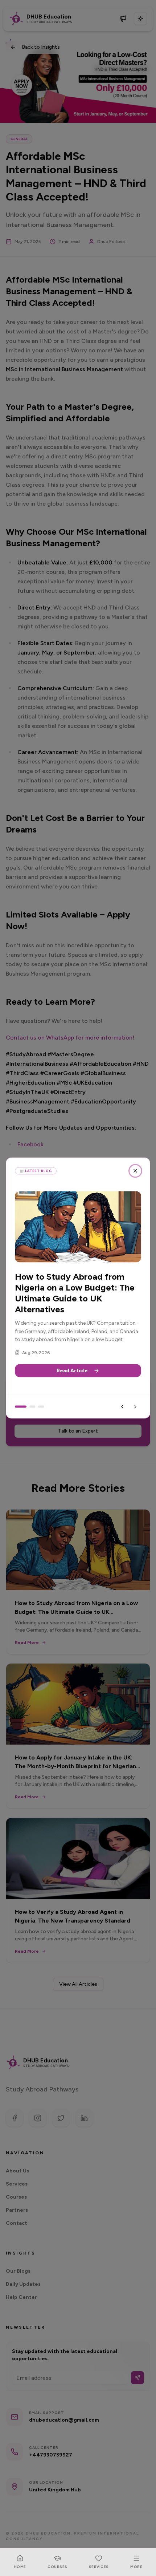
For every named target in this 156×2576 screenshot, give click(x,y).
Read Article (72, 1371)
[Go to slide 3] (41, 1407)
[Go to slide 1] (21, 1407)
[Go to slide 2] (32, 1407)
